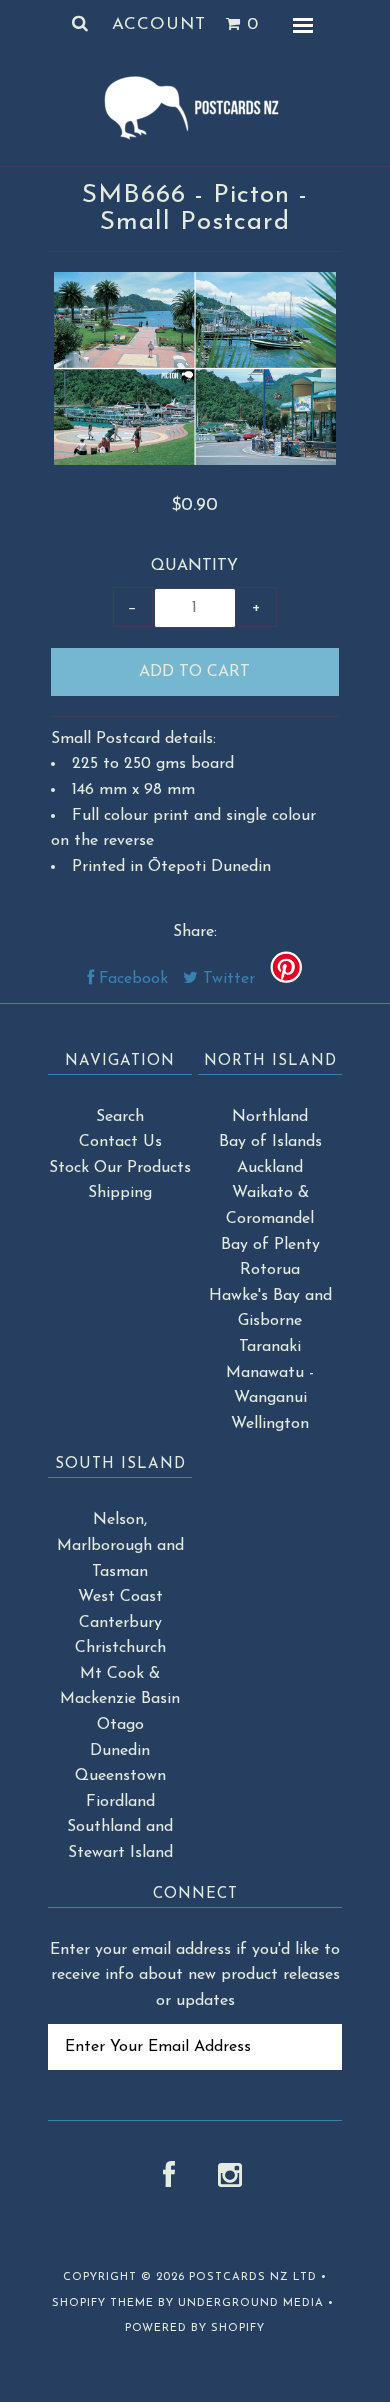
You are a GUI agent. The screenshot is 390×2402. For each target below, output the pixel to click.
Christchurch (120, 1648)
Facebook (131, 979)
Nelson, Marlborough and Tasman (120, 1545)
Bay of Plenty (270, 1245)
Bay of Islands (270, 1142)
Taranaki (270, 1347)
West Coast (120, 1597)
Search (120, 1117)
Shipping (120, 1193)
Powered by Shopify (195, 2328)
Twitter (226, 979)
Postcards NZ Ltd (253, 2277)
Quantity (194, 566)
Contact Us (120, 1142)
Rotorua (270, 1270)
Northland (270, 1117)
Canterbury (120, 1623)
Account (159, 24)
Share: (195, 932)
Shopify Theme (103, 2303)
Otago (120, 1725)
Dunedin (120, 1751)
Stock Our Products (120, 1168)
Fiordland (120, 1802)
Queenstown (120, 1776)
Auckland (270, 1168)
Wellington (270, 1424)
